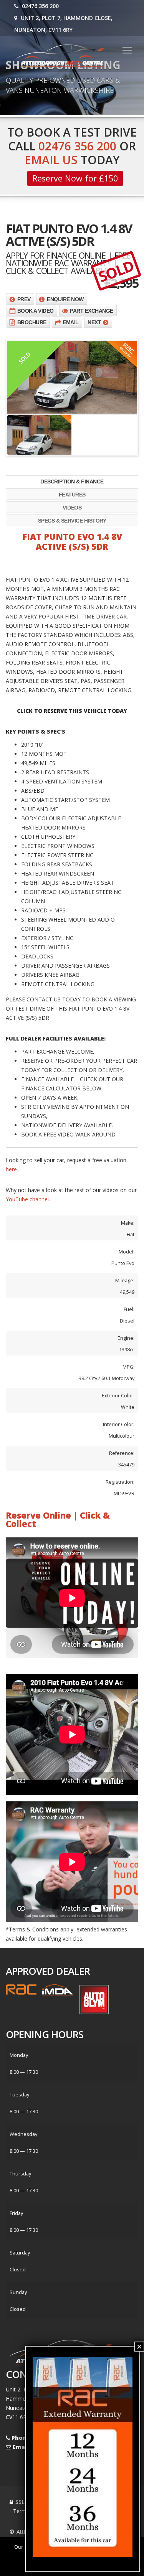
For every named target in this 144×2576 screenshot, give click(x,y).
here (11, 1169)
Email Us (51, 160)
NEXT (94, 322)
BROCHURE (32, 322)
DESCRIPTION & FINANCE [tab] (72, 482)
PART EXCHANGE (92, 311)
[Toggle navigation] (127, 50)
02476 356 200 (40, 6)
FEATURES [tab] (72, 495)
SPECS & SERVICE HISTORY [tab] (72, 521)
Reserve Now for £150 (75, 178)
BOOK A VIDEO (36, 311)
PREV (24, 299)
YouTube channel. (28, 1199)
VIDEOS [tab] (72, 508)
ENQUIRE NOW (65, 299)
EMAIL (71, 322)
